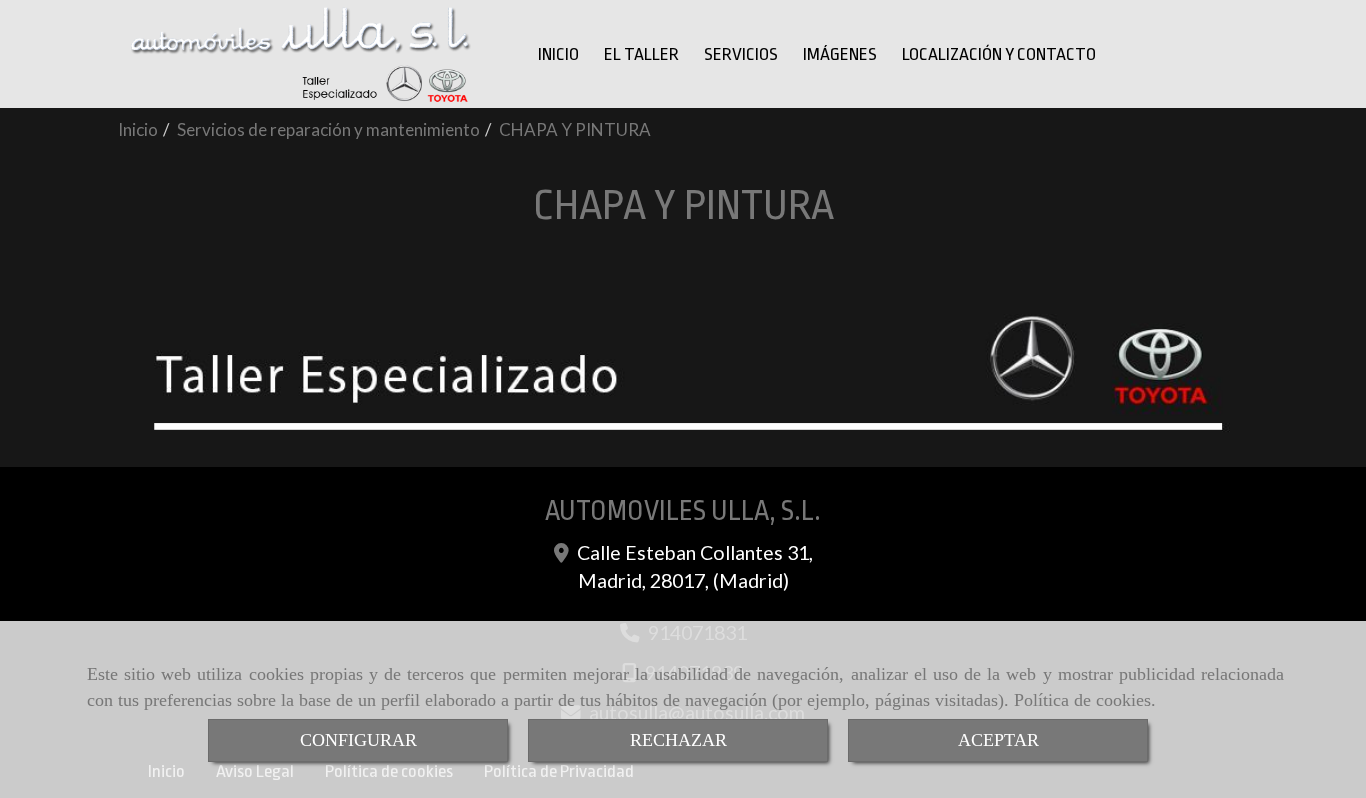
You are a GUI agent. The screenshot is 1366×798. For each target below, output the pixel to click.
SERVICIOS (741, 54)
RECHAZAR (678, 740)
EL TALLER (641, 54)
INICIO (558, 54)
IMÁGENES (840, 54)
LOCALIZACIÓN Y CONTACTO (999, 54)
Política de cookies (1082, 700)
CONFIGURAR (358, 740)
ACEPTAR (998, 740)
